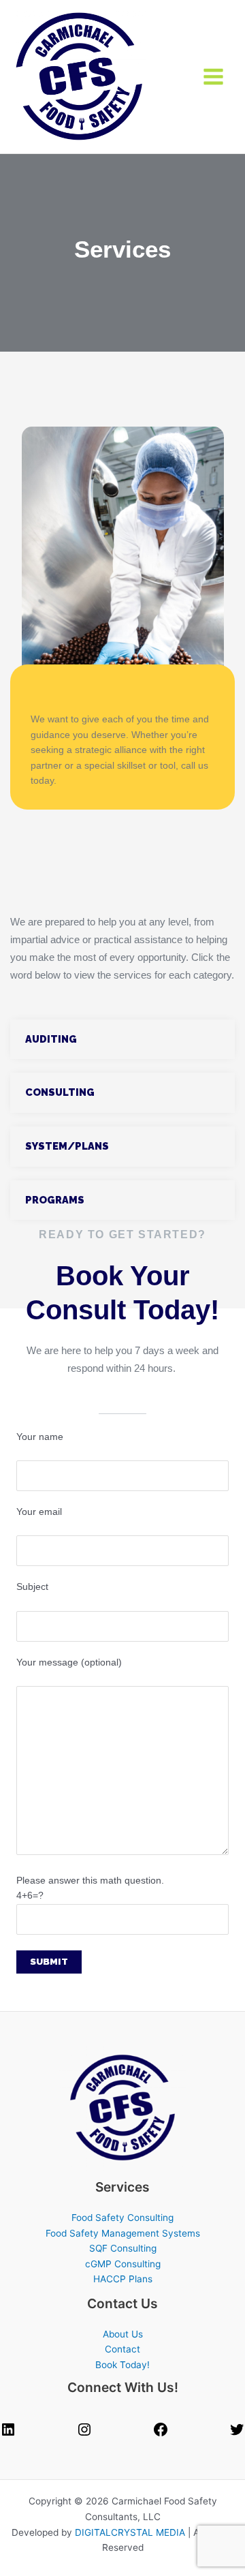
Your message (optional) (69, 1662)
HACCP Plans (123, 2279)
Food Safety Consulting (122, 2218)
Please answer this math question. (90, 1888)
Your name (40, 1437)
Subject (32, 1587)
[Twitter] (237, 2434)
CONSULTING (60, 1092)
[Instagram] (84, 2434)
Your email (39, 1512)
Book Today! (122, 2365)
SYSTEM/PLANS (67, 1146)
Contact (122, 2349)
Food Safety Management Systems (123, 2233)
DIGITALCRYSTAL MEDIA (130, 2532)
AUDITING (51, 1039)
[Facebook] (161, 2434)
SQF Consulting (123, 2248)
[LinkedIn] (8, 2434)
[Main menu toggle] (214, 77)
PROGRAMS (55, 1200)
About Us (123, 2334)
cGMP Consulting (123, 2264)
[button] (122, 1040)
